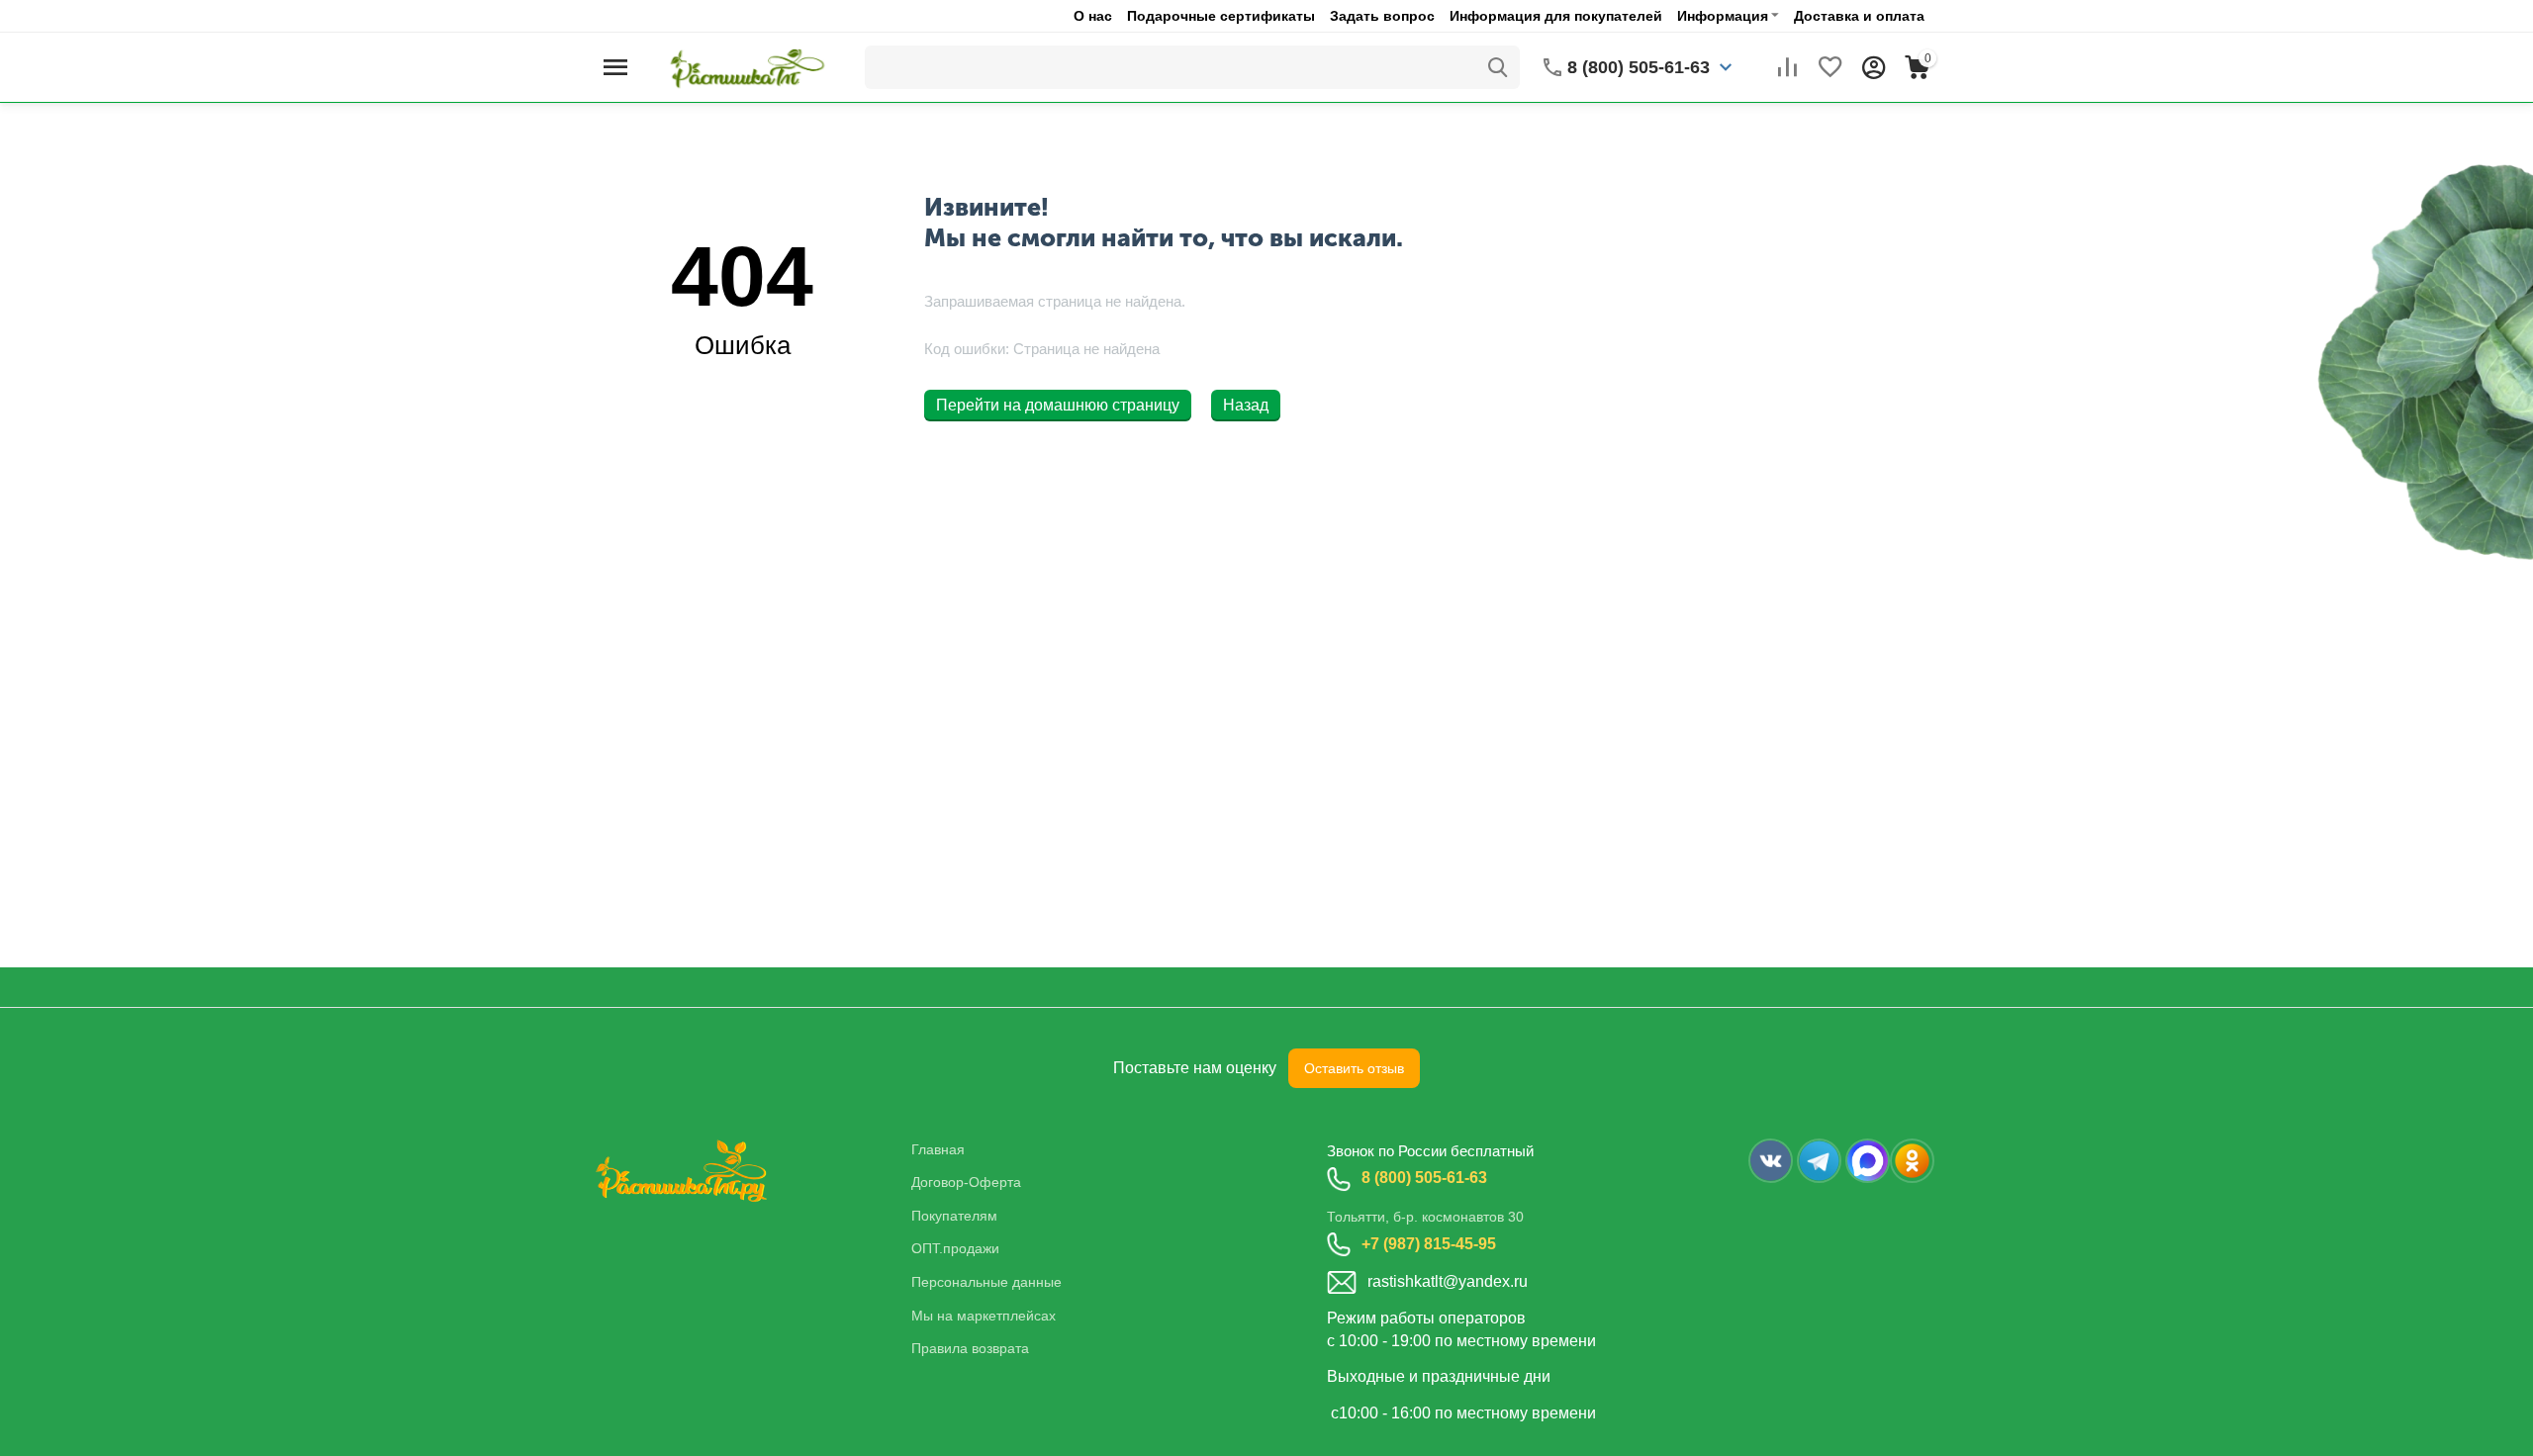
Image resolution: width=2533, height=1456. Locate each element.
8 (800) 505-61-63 (1424, 1178)
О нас (1093, 16)
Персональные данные (986, 1282)
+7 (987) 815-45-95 (1429, 1244)
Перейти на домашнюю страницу (1058, 405)
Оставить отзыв (1354, 1068)
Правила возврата (970, 1348)
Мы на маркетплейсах (984, 1316)
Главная (938, 1149)
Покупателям (954, 1216)
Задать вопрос (1382, 16)
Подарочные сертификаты (1221, 16)
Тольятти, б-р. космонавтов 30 (1425, 1217)
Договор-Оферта (966, 1182)
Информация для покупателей (1556, 16)
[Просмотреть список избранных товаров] (1830, 67)
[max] (1868, 1161)
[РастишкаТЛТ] (744, 66)
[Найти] (1498, 67)
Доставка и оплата (1859, 16)
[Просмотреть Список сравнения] (1787, 67)
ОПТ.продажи (955, 1248)
